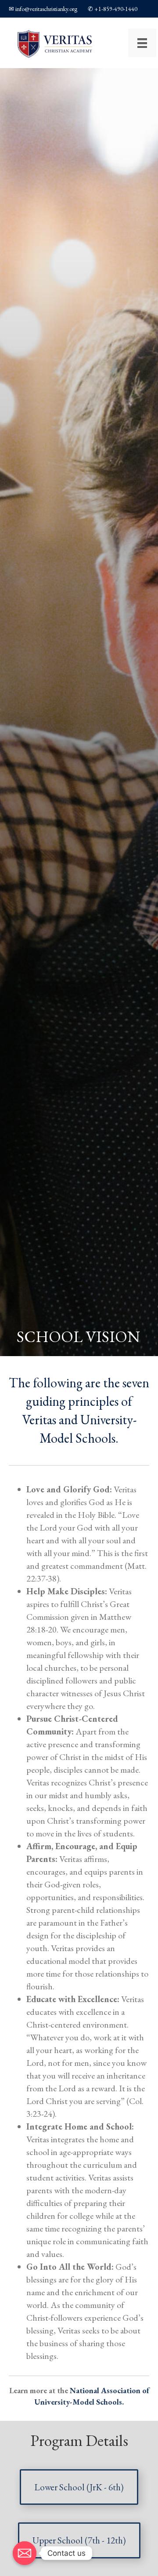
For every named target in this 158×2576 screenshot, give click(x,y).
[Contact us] (25, 2553)
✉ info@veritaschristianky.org (43, 9)
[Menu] (142, 43)
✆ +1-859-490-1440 (113, 9)
